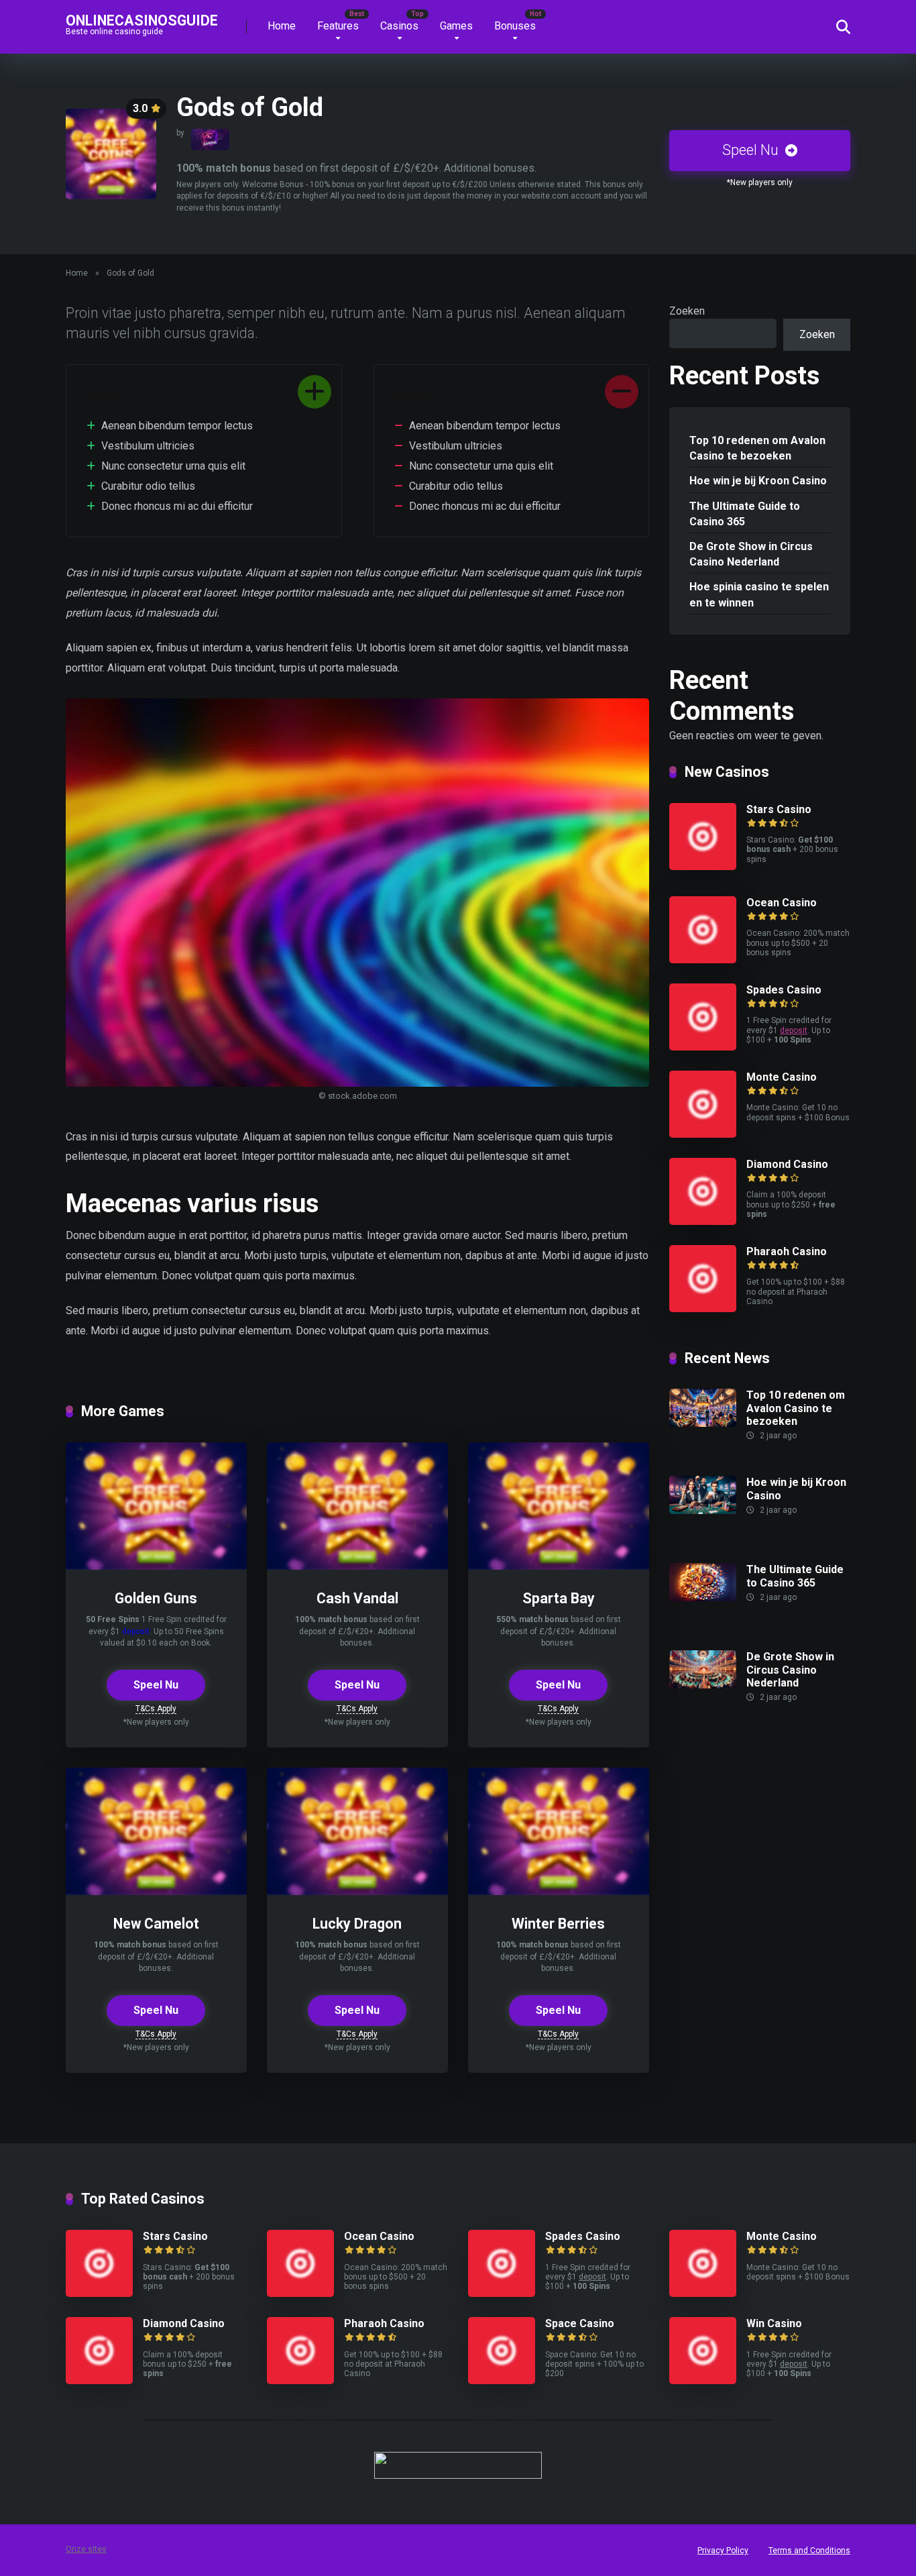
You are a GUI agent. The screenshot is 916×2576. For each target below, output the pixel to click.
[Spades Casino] (703, 1047)
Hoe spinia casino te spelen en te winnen (759, 594)
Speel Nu (752, 150)
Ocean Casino (782, 903)
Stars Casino (779, 809)
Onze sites (86, 2549)
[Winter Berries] (559, 1891)
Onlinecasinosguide (142, 20)
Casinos (399, 26)
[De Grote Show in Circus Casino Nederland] (703, 1685)
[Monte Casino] (703, 1134)
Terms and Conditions (809, 2551)
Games (456, 26)
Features (338, 26)
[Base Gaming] (210, 140)
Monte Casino (782, 1077)
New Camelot (156, 1924)
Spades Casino (784, 990)
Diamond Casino (787, 1164)
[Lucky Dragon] (357, 1891)
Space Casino (580, 2323)
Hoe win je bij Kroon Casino (758, 481)
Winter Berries (558, 1924)
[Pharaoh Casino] (703, 1308)
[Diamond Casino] (703, 1221)
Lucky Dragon (357, 1924)
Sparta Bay (559, 1598)
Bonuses (515, 26)
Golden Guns (156, 1598)
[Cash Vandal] (357, 1566)
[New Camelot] (156, 1891)
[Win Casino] (703, 2380)
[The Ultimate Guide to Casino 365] (703, 1598)
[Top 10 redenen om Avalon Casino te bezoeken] (703, 1423)
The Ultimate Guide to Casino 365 (745, 514)
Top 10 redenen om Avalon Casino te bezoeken (757, 448)
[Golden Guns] (156, 1566)
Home (282, 26)
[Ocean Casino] (703, 960)
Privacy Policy (723, 2551)
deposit (136, 1631)
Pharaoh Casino (787, 1251)
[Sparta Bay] (559, 1566)
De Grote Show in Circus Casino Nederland (751, 554)
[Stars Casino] (703, 866)
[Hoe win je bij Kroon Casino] (703, 1510)
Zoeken (687, 311)
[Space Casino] (502, 2380)
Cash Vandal (357, 1598)
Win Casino (774, 2323)
